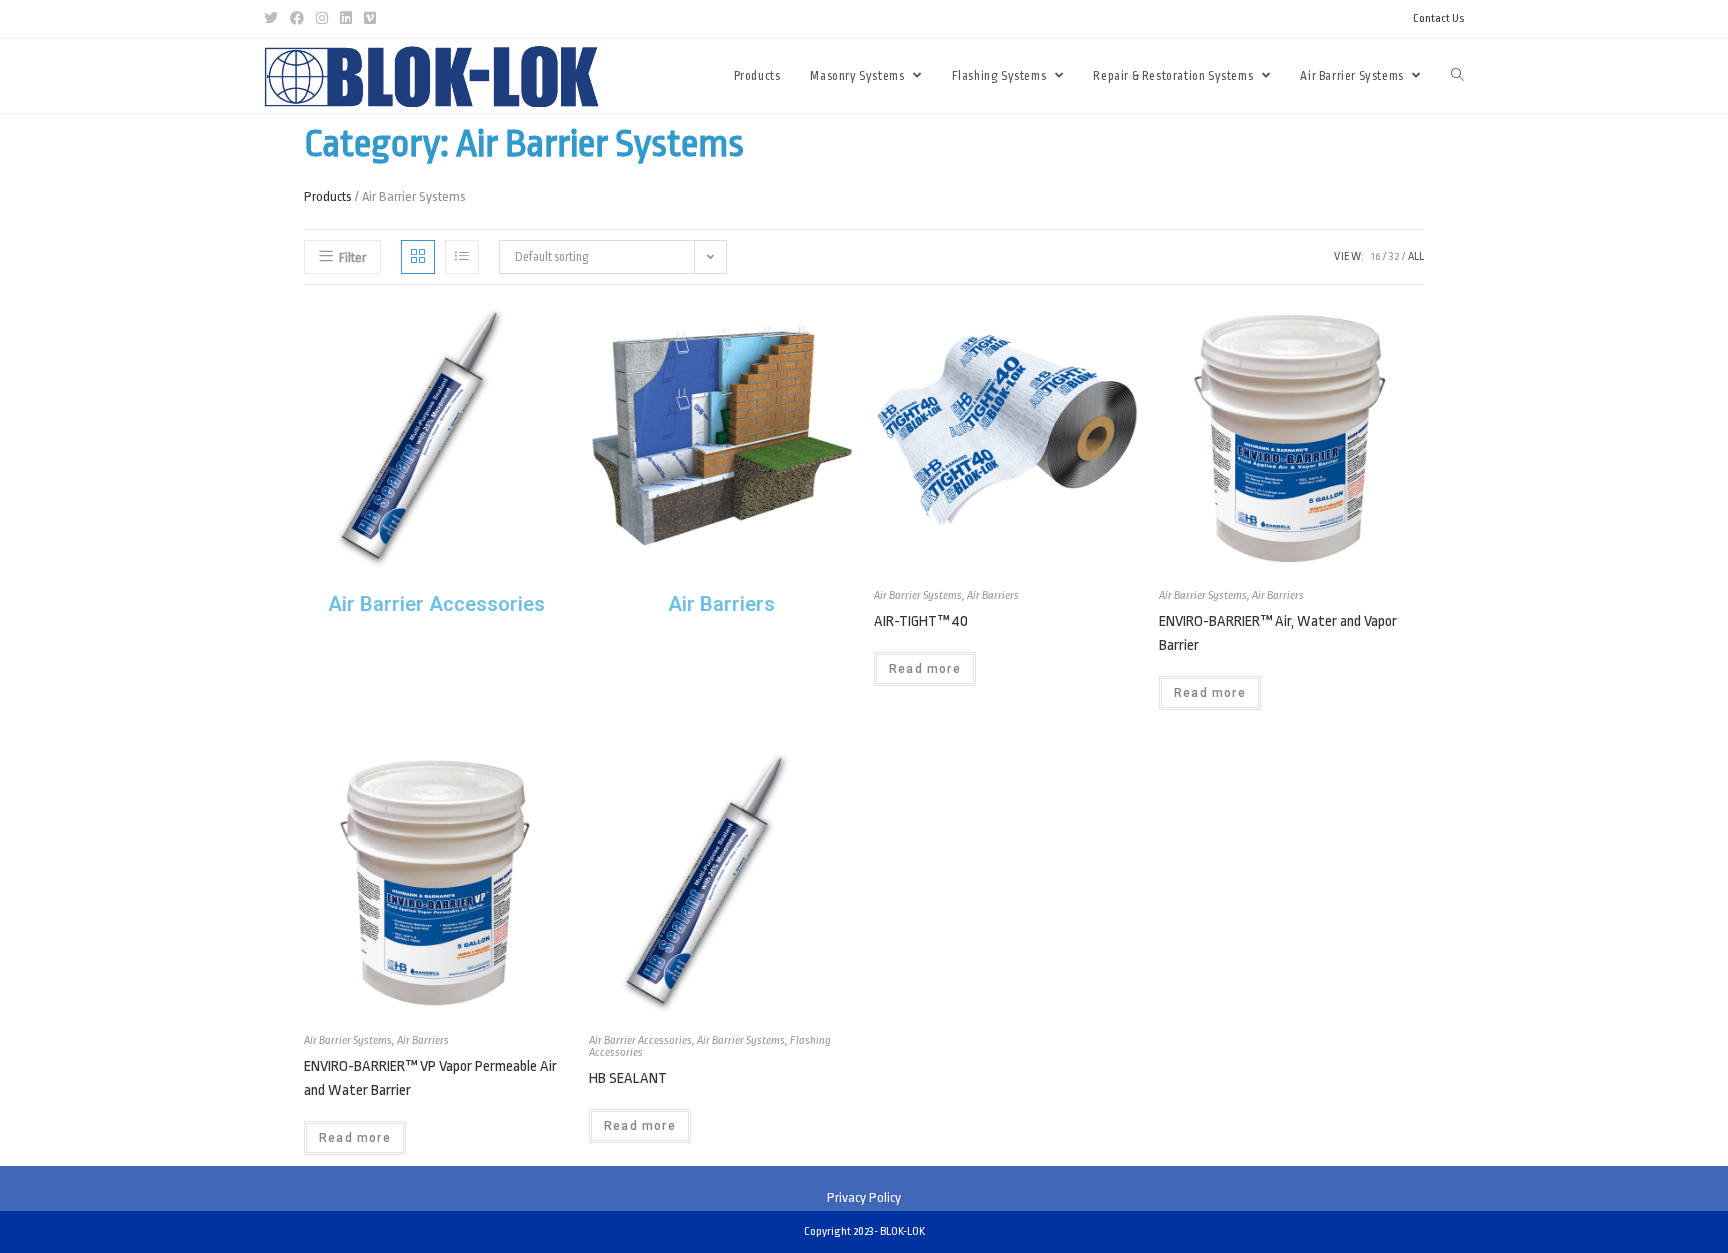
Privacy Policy (864, 1197)
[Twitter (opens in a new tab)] (274, 19)
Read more (925, 669)
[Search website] (1457, 76)
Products (328, 196)
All (1416, 256)
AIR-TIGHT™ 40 (921, 621)
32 (1394, 256)
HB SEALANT (628, 1078)
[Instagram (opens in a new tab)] (322, 19)
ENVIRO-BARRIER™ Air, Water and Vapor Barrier (1278, 633)
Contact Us (1438, 18)
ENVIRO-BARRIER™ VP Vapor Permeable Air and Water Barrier (430, 1078)
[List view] (462, 257)
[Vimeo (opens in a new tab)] (370, 19)
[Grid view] (418, 257)
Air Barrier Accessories (640, 1040)
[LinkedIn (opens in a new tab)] (346, 19)
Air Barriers (993, 595)
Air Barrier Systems (918, 595)
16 (1375, 256)
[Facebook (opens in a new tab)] (297, 19)
